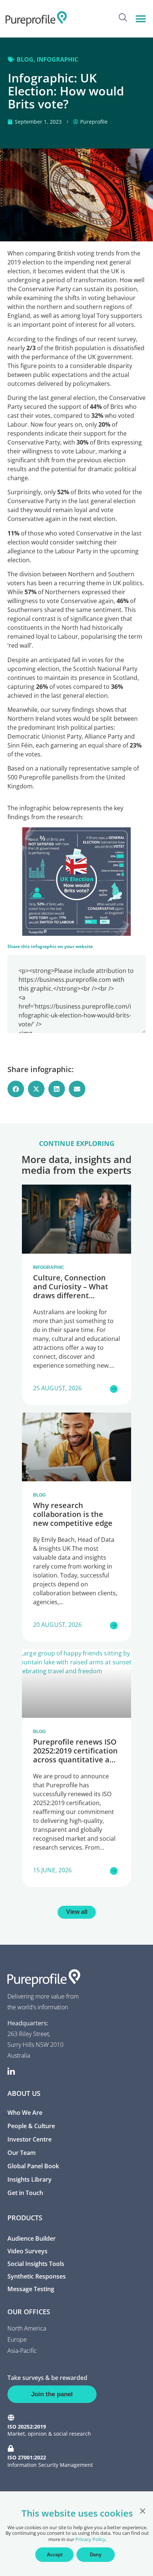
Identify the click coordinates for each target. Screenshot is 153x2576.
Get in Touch (25, 2193)
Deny (96, 2555)
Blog (25, 59)
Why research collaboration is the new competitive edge (73, 1514)
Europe (17, 2339)
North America (27, 2328)
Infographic (57, 59)
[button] (141, 19)
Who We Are (25, 2113)
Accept (55, 2555)
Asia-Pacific (22, 2351)
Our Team (22, 2153)
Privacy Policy (90, 2539)
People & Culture (31, 2126)
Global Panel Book (33, 2166)
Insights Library (30, 2179)
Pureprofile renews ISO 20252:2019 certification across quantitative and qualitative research (76, 1755)
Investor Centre (30, 2139)
